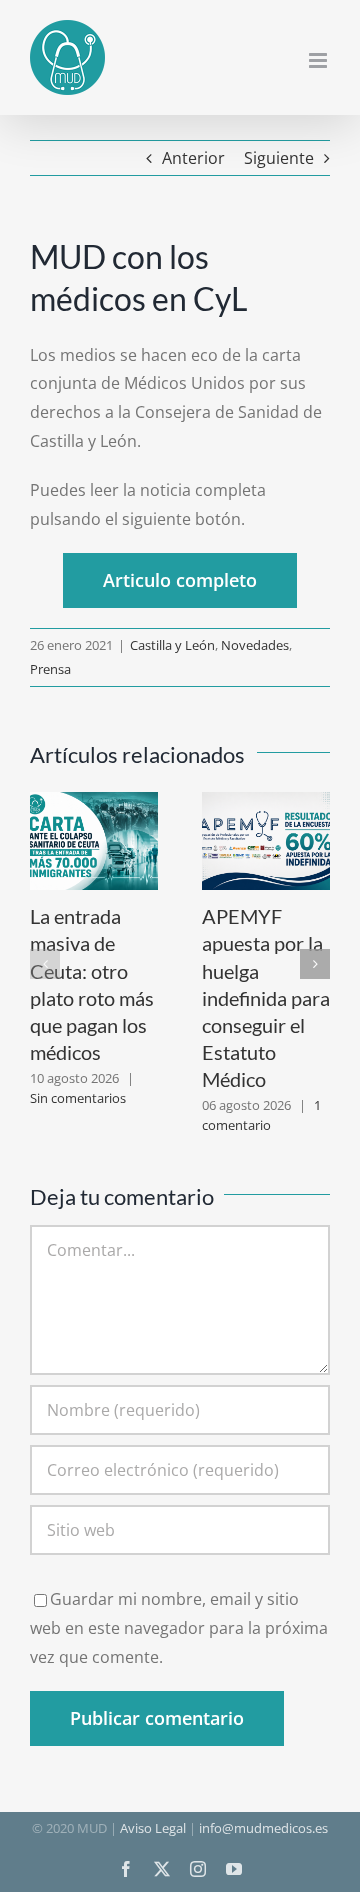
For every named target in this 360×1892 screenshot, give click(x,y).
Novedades (255, 645)
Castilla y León (172, 645)
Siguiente (279, 158)
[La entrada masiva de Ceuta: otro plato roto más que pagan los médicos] (94, 803)
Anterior (193, 158)
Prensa (50, 669)
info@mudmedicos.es (263, 1828)
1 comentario (261, 1115)
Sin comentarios (78, 1098)
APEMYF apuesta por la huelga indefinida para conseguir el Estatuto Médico (266, 997)
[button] (45, 964)
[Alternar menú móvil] (319, 60)
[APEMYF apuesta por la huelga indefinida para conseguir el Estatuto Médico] (266, 803)
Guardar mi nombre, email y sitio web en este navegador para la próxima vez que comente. (179, 1628)
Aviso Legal (153, 1828)
